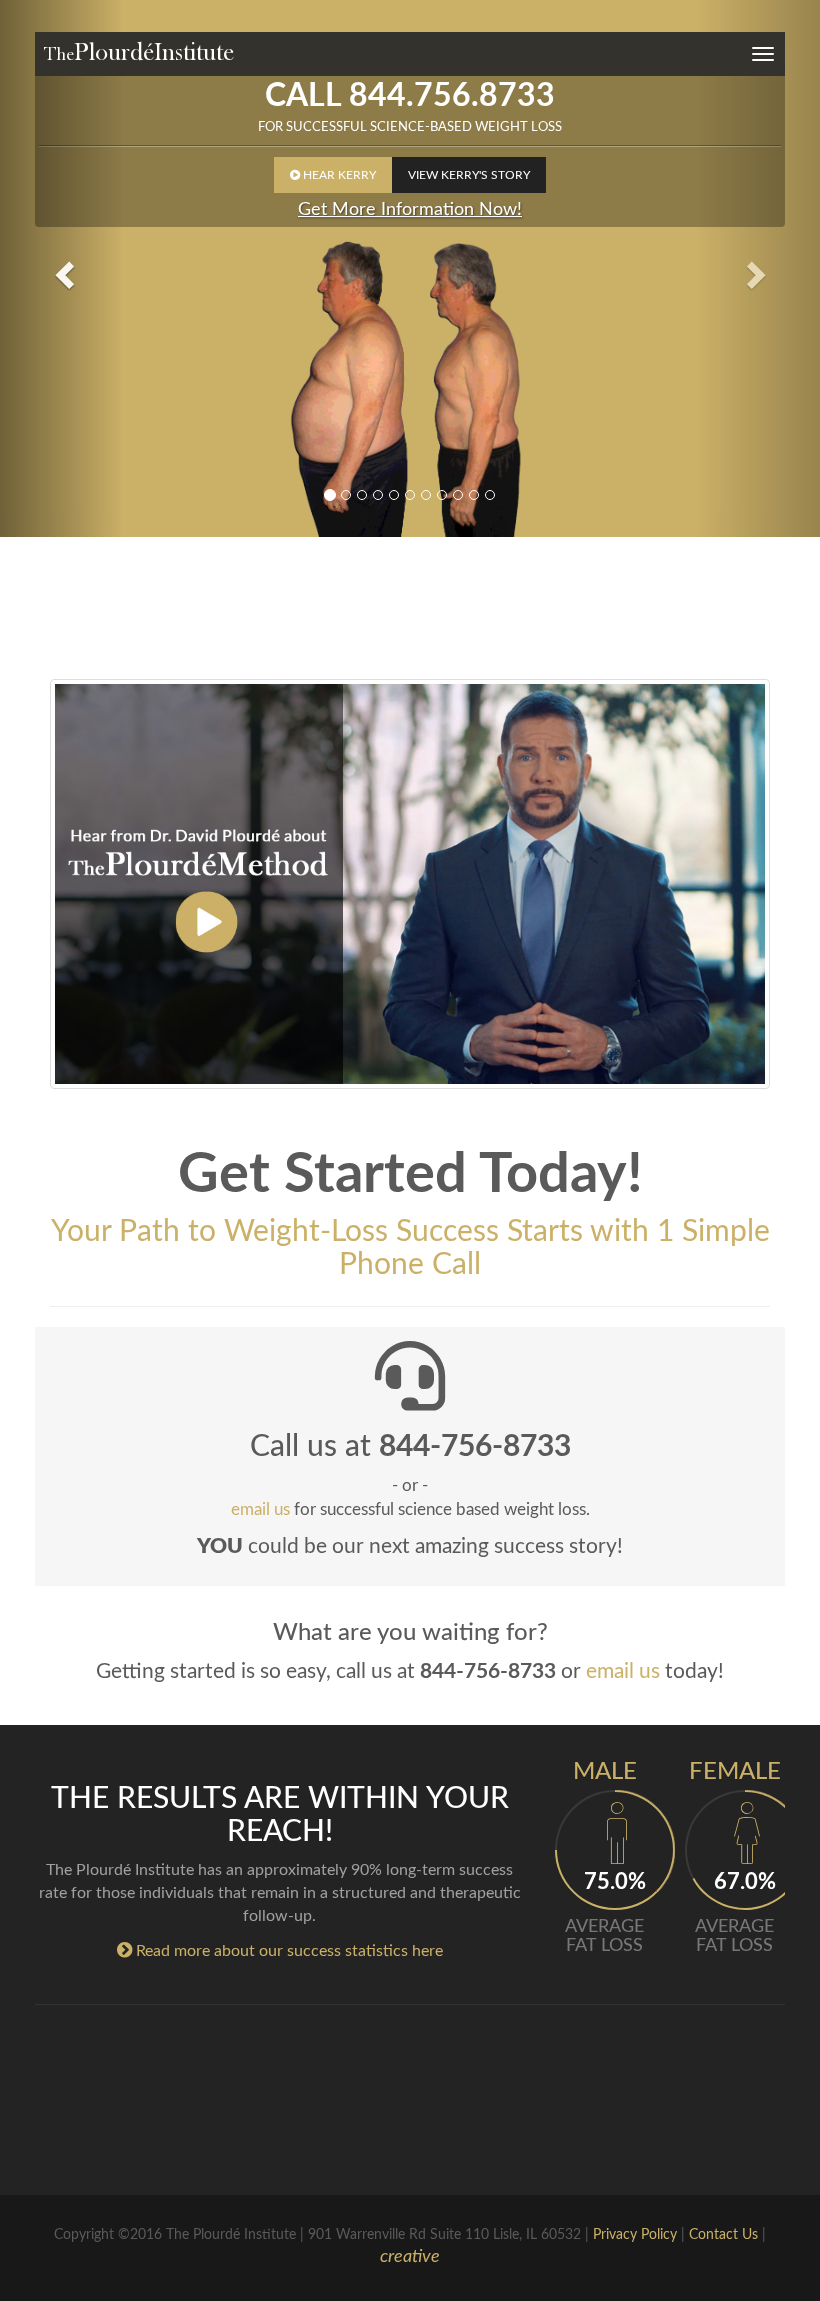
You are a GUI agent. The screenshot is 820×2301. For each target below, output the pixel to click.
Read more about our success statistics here (280, 1951)
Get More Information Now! (410, 209)
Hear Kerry (333, 175)
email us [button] (260, 1509)
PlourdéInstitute (138, 52)
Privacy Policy (635, 2235)
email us (623, 1671)
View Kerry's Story (469, 175)
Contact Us (723, 2235)
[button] (61, 268)
